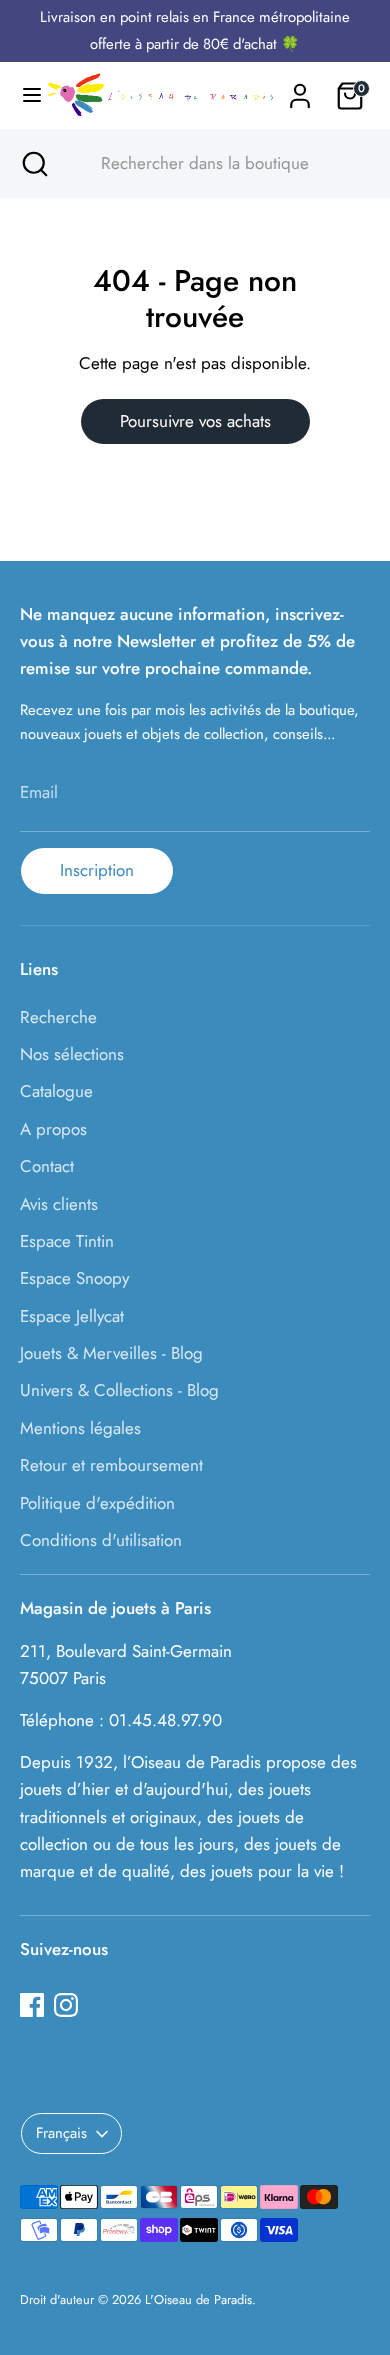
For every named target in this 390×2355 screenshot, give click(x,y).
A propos (53, 1129)
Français (61, 2133)
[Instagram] (66, 2005)
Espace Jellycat (72, 1316)
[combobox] (213, 164)
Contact (47, 1166)
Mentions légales (80, 1428)
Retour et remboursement (111, 1465)
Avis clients (59, 1204)
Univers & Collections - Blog (119, 1390)
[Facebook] (32, 2005)
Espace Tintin (67, 1241)
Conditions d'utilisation (101, 1540)
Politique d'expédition (97, 1503)
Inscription (97, 870)
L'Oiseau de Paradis (198, 2299)
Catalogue (56, 1091)
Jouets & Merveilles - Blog (111, 1353)
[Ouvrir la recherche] (33, 164)
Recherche (58, 1017)
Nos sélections (72, 1054)
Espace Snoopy (74, 1278)
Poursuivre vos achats (195, 421)
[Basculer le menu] (23, 95)
